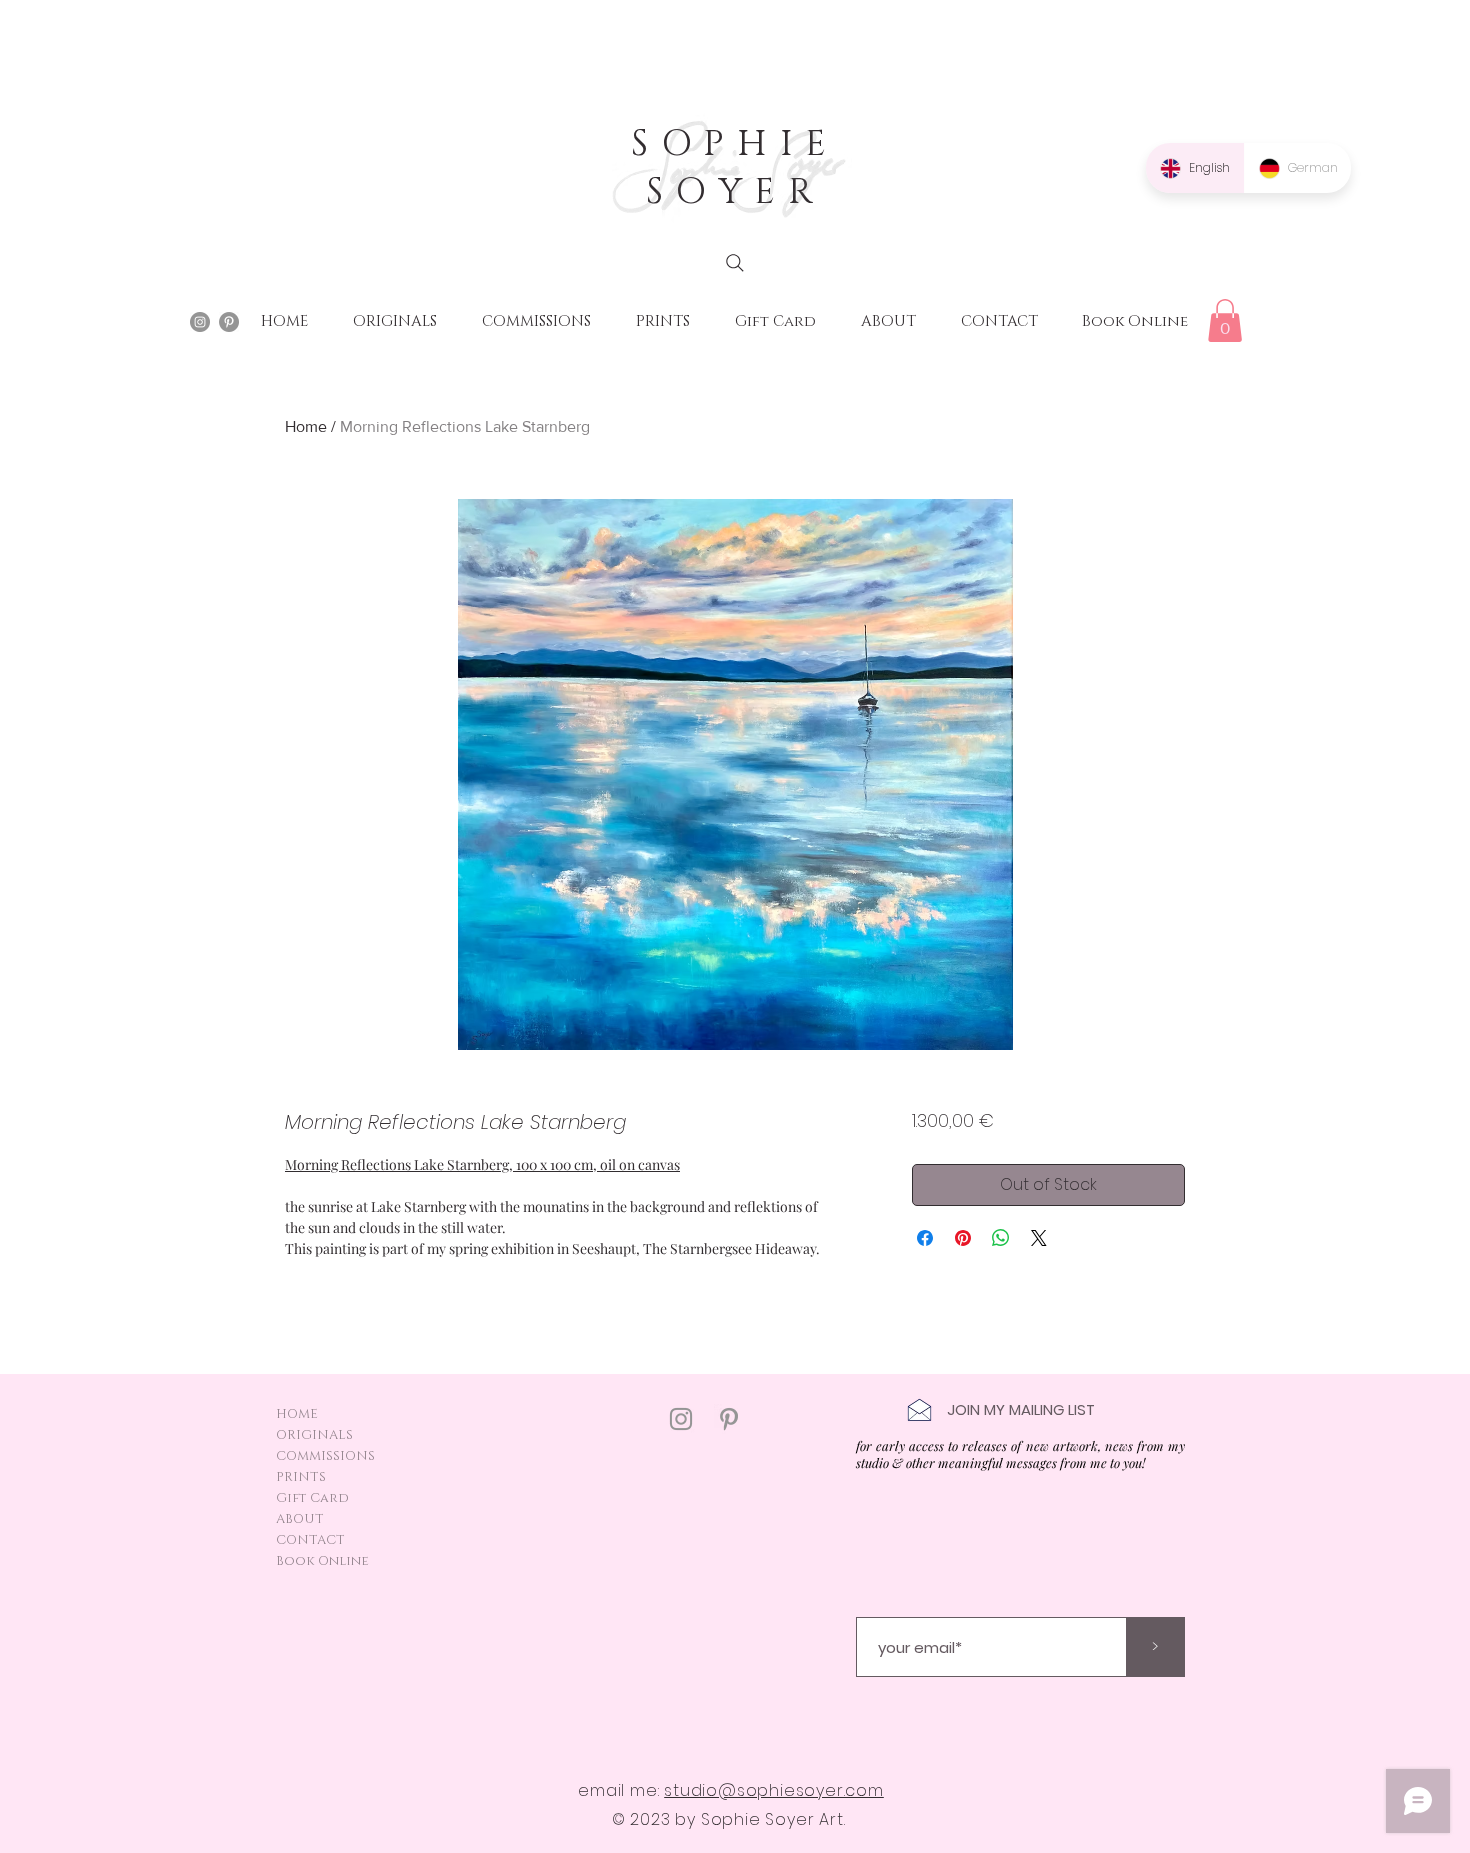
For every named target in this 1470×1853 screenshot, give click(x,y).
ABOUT (300, 1519)
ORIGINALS (314, 1435)
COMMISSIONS (325, 1456)
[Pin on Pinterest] (963, 1238)
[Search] (735, 263)
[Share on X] (1039, 1238)
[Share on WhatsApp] (1001, 1238)
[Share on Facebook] (925, 1238)
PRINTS (301, 1477)
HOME (297, 1414)
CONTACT (310, 1540)
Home (306, 426)
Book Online (322, 1561)
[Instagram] (681, 1419)
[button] (1225, 320)
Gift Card (312, 1498)
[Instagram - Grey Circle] (200, 322)
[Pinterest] (729, 1419)
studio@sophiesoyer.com (774, 1790)
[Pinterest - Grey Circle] (229, 322)
